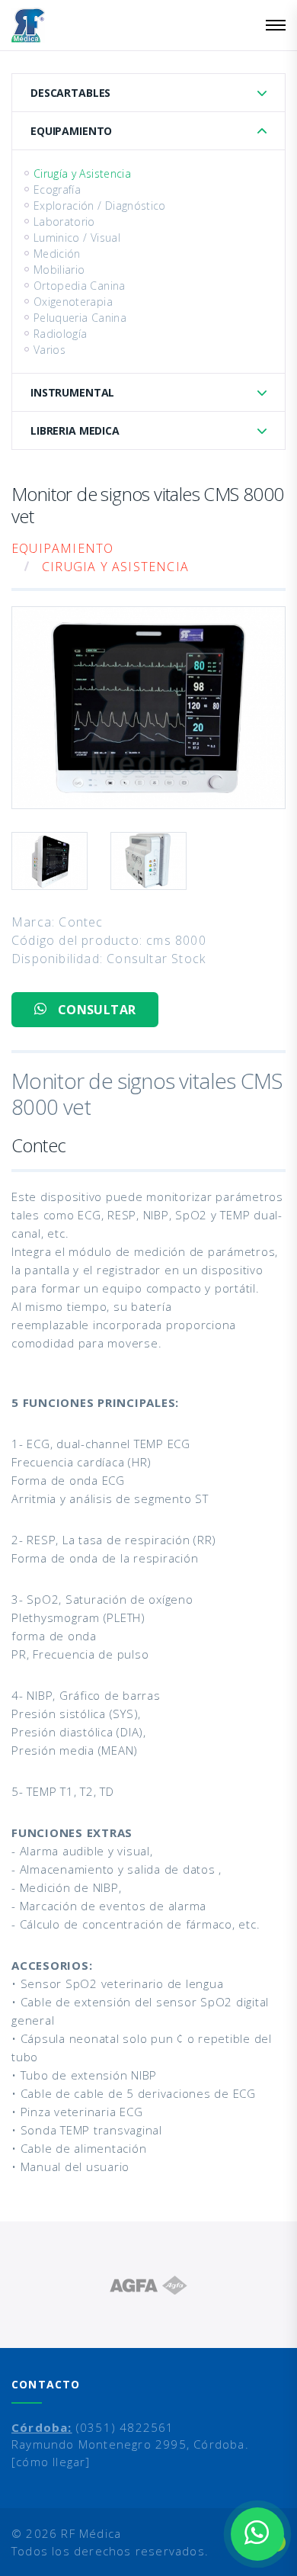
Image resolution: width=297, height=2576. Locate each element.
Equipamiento (71, 131)
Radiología (61, 334)
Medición (57, 254)
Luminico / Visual (77, 238)
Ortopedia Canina (80, 286)
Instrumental (72, 392)
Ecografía (57, 190)
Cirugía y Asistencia (82, 173)
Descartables (70, 93)
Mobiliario (59, 270)
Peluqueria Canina (80, 318)
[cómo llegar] (51, 2462)
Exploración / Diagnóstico (100, 206)
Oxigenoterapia (73, 302)
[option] (148, 2285)
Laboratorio (64, 222)
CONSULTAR (95, 1010)
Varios (49, 350)
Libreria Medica (75, 430)
